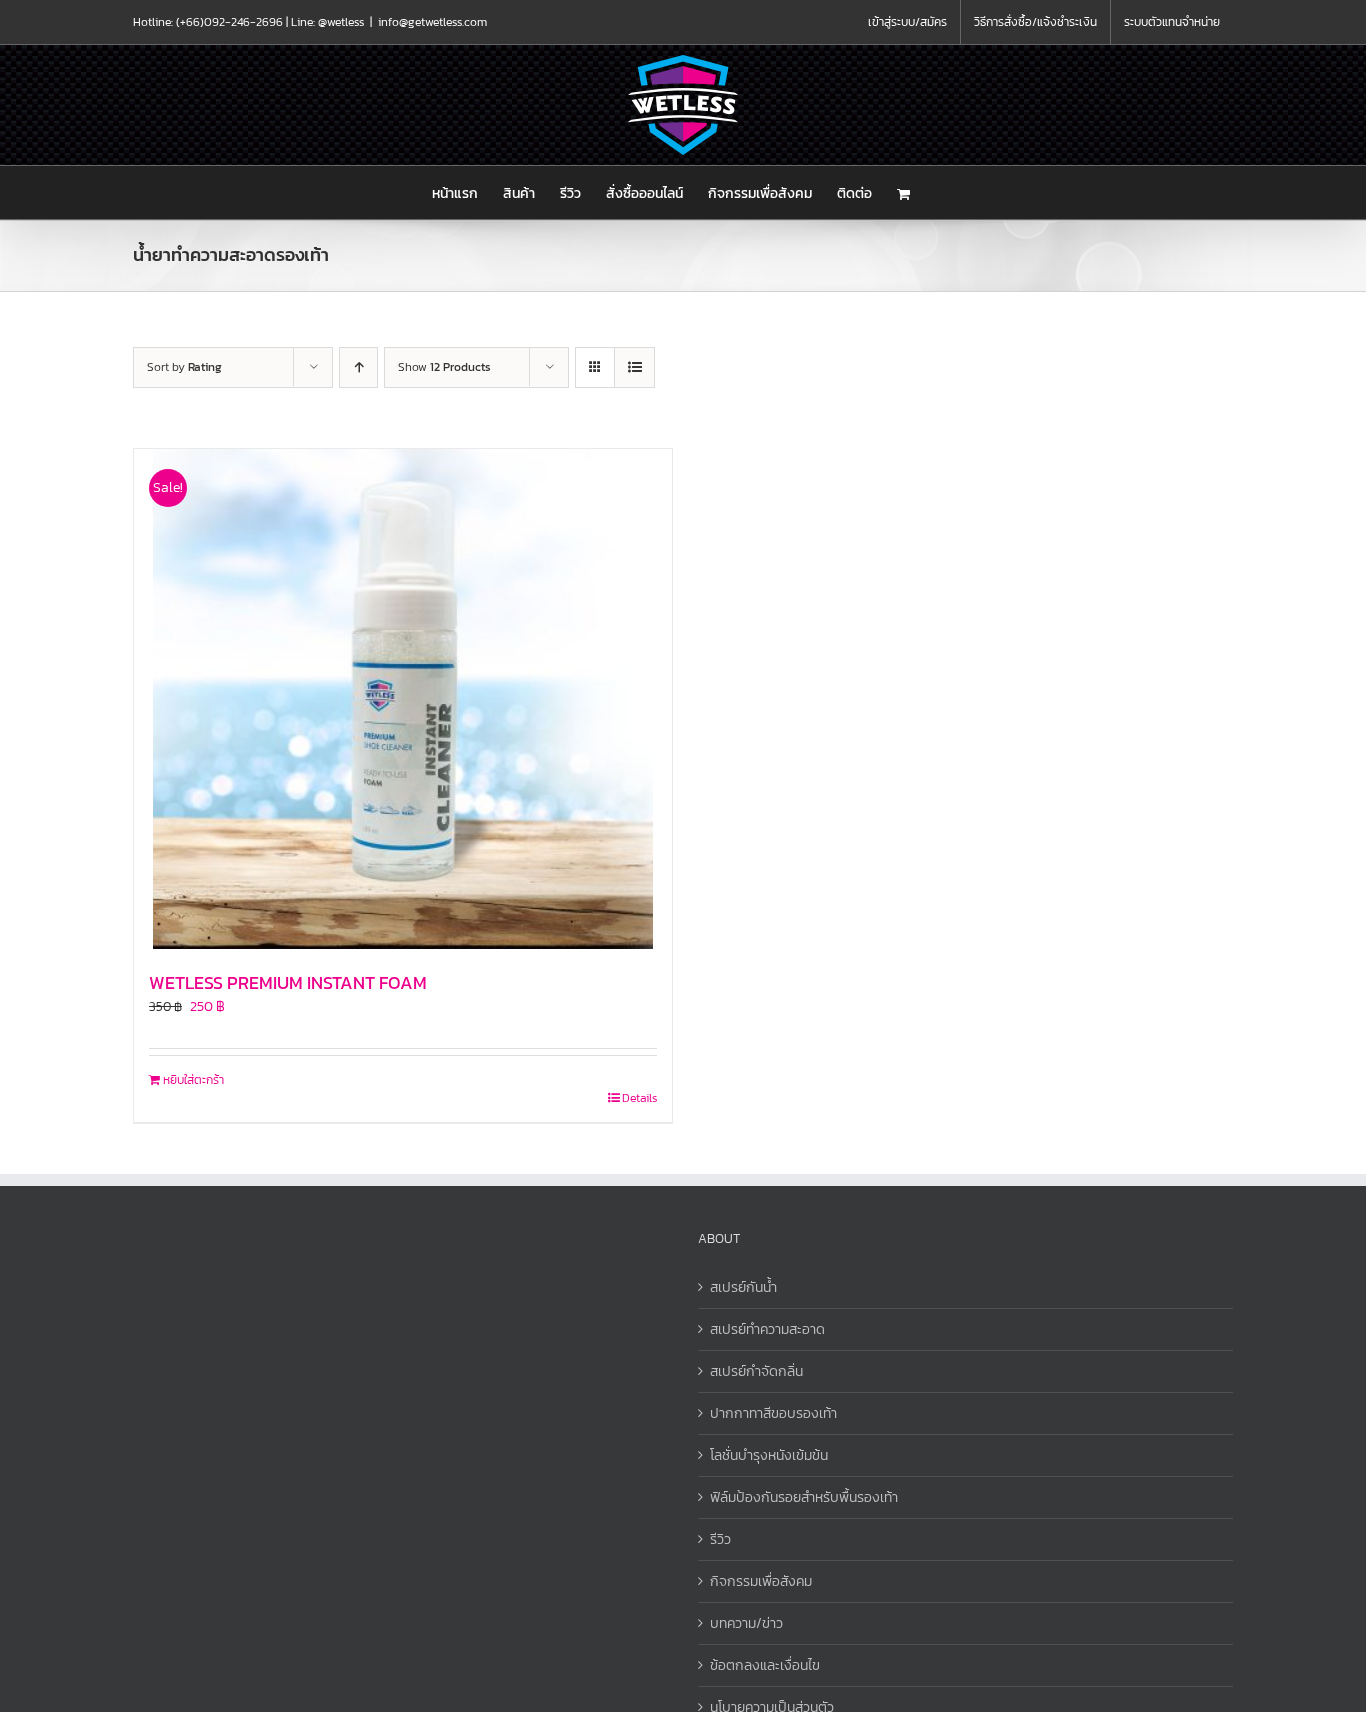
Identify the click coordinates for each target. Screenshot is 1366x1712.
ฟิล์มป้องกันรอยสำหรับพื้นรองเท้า (804, 1497)
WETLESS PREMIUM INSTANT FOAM (288, 982)
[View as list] (634, 367)
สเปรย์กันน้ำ (743, 1287)
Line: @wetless (327, 22)
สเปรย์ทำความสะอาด (767, 1329)
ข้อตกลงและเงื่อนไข (765, 1665)
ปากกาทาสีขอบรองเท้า (773, 1413)
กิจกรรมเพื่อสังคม (761, 1581)
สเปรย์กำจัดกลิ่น (756, 1371)
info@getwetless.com (432, 22)
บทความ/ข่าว (746, 1623)
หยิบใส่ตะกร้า (193, 1080)
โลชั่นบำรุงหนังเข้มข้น (769, 1455)
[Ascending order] (358, 367)
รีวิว (720, 1539)
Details (639, 1098)
